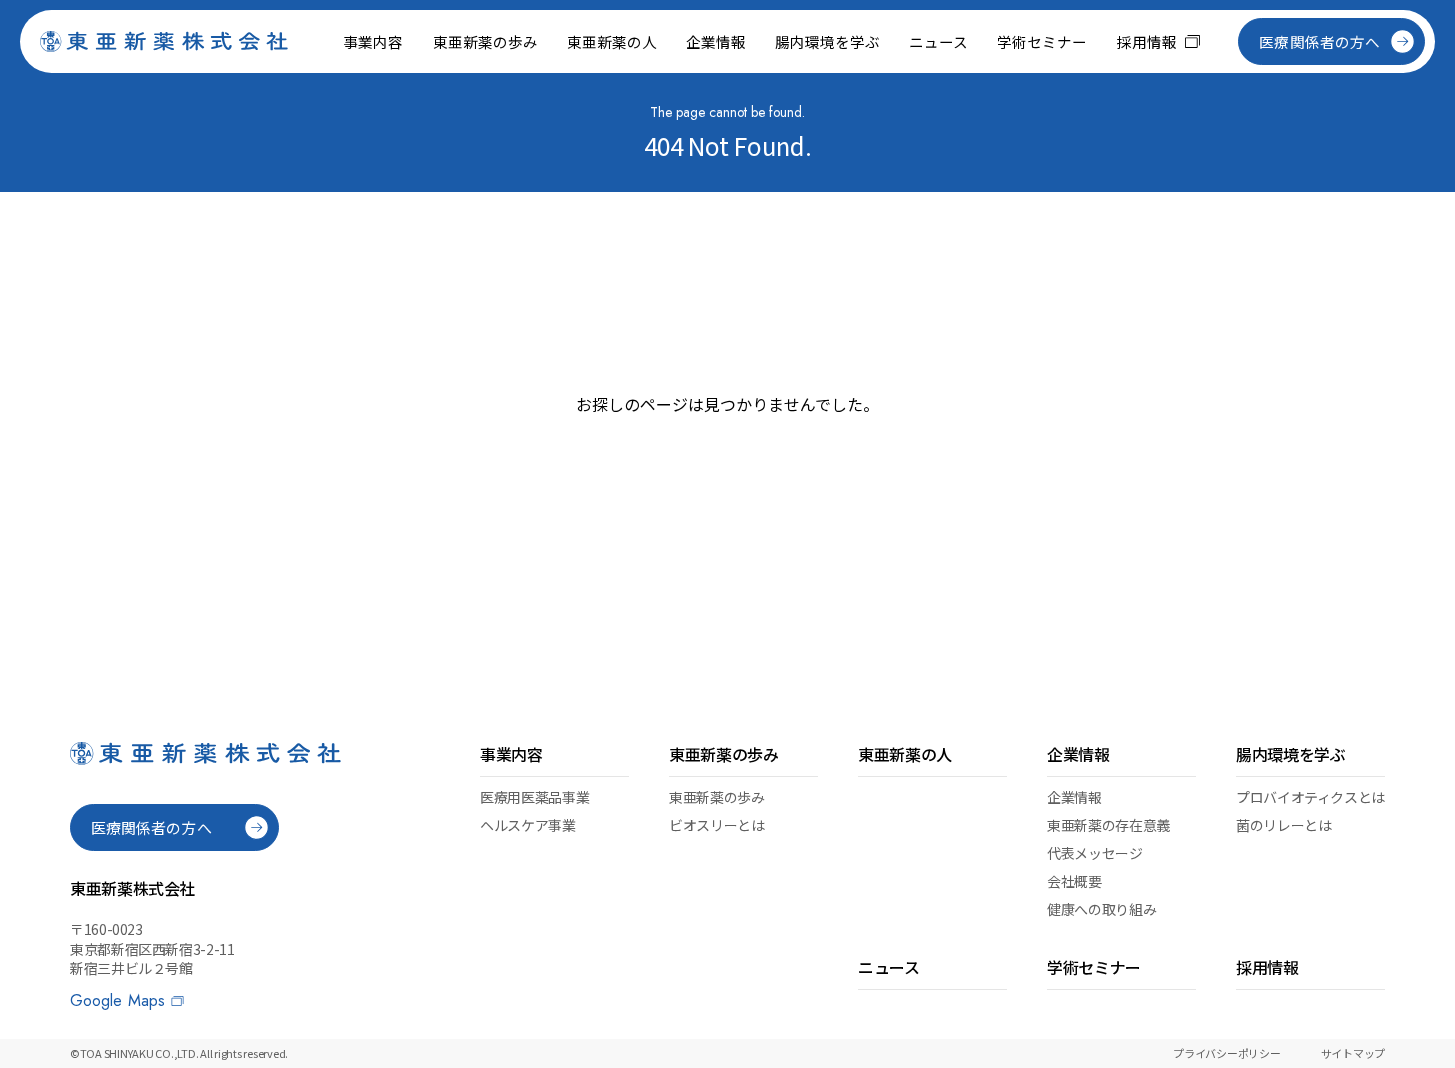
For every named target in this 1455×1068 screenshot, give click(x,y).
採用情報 (1147, 41)
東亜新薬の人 (612, 41)
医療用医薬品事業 (534, 797)
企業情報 (1074, 797)
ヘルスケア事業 (527, 825)
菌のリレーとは (1283, 825)
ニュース (938, 41)
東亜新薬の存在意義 (1108, 825)
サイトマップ (1353, 1053)
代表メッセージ (1094, 853)
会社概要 (1074, 881)
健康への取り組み (1101, 909)
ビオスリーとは (716, 825)
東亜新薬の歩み (716, 797)
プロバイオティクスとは (1310, 797)
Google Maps (117, 1000)
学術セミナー (1042, 41)
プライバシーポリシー (1226, 1053)
